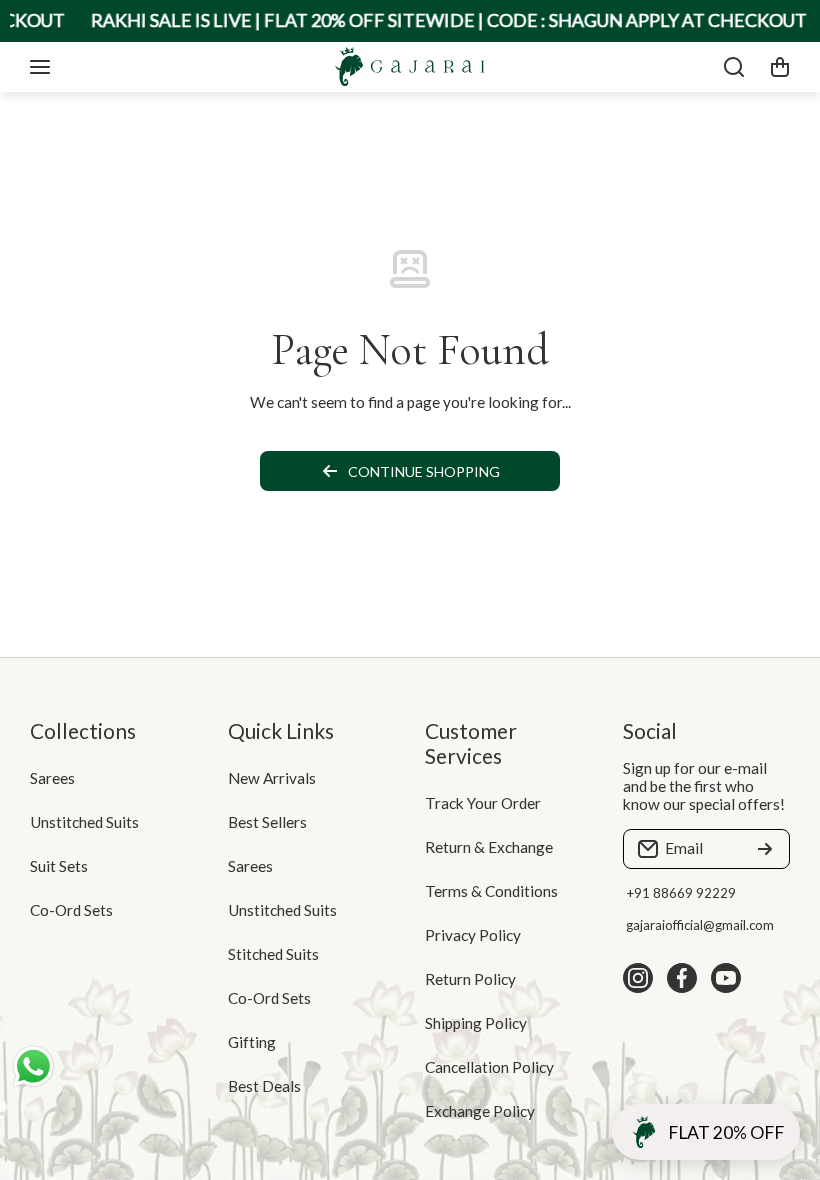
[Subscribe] (765, 849)
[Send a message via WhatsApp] (33, 1066)
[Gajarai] (410, 67)
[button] (780, 67)
